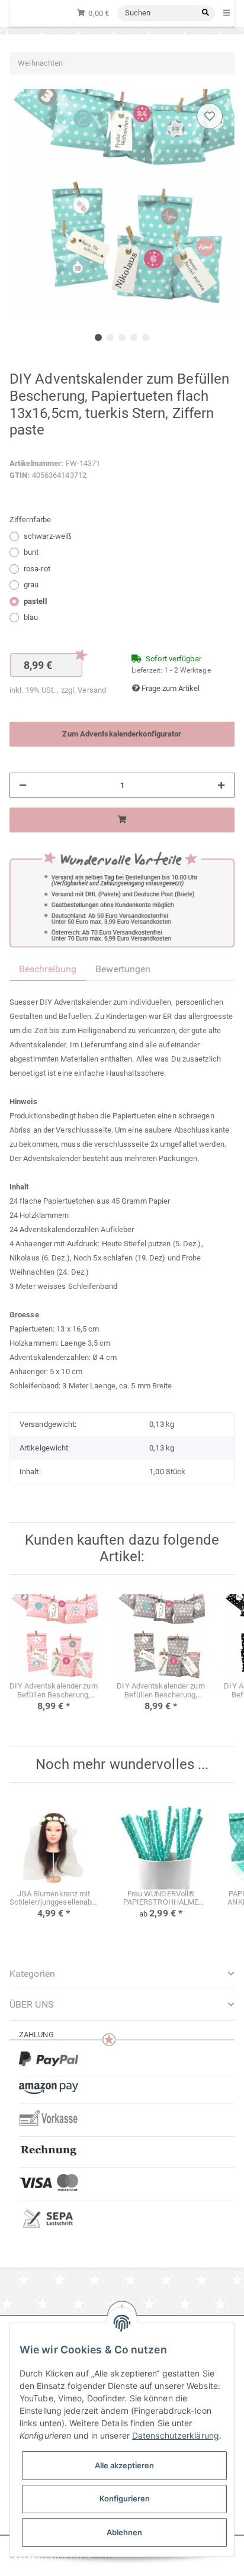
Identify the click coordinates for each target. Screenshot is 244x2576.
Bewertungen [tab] (123, 969)
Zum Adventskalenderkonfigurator (122, 734)
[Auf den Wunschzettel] (210, 116)
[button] (122, 2004)
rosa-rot (37, 569)
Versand (92, 690)
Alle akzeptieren (124, 2465)
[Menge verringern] (23, 786)
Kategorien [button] (32, 1974)
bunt (31, 552)
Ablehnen (124, 2532)
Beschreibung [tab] (48, 969)
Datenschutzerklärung (176, 2435)
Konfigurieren (125, 2498)
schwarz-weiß (48, 536)
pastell (35, 601)
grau (31, 585)
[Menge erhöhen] (221, 786)
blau (31, 617)
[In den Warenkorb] (122, 820)
